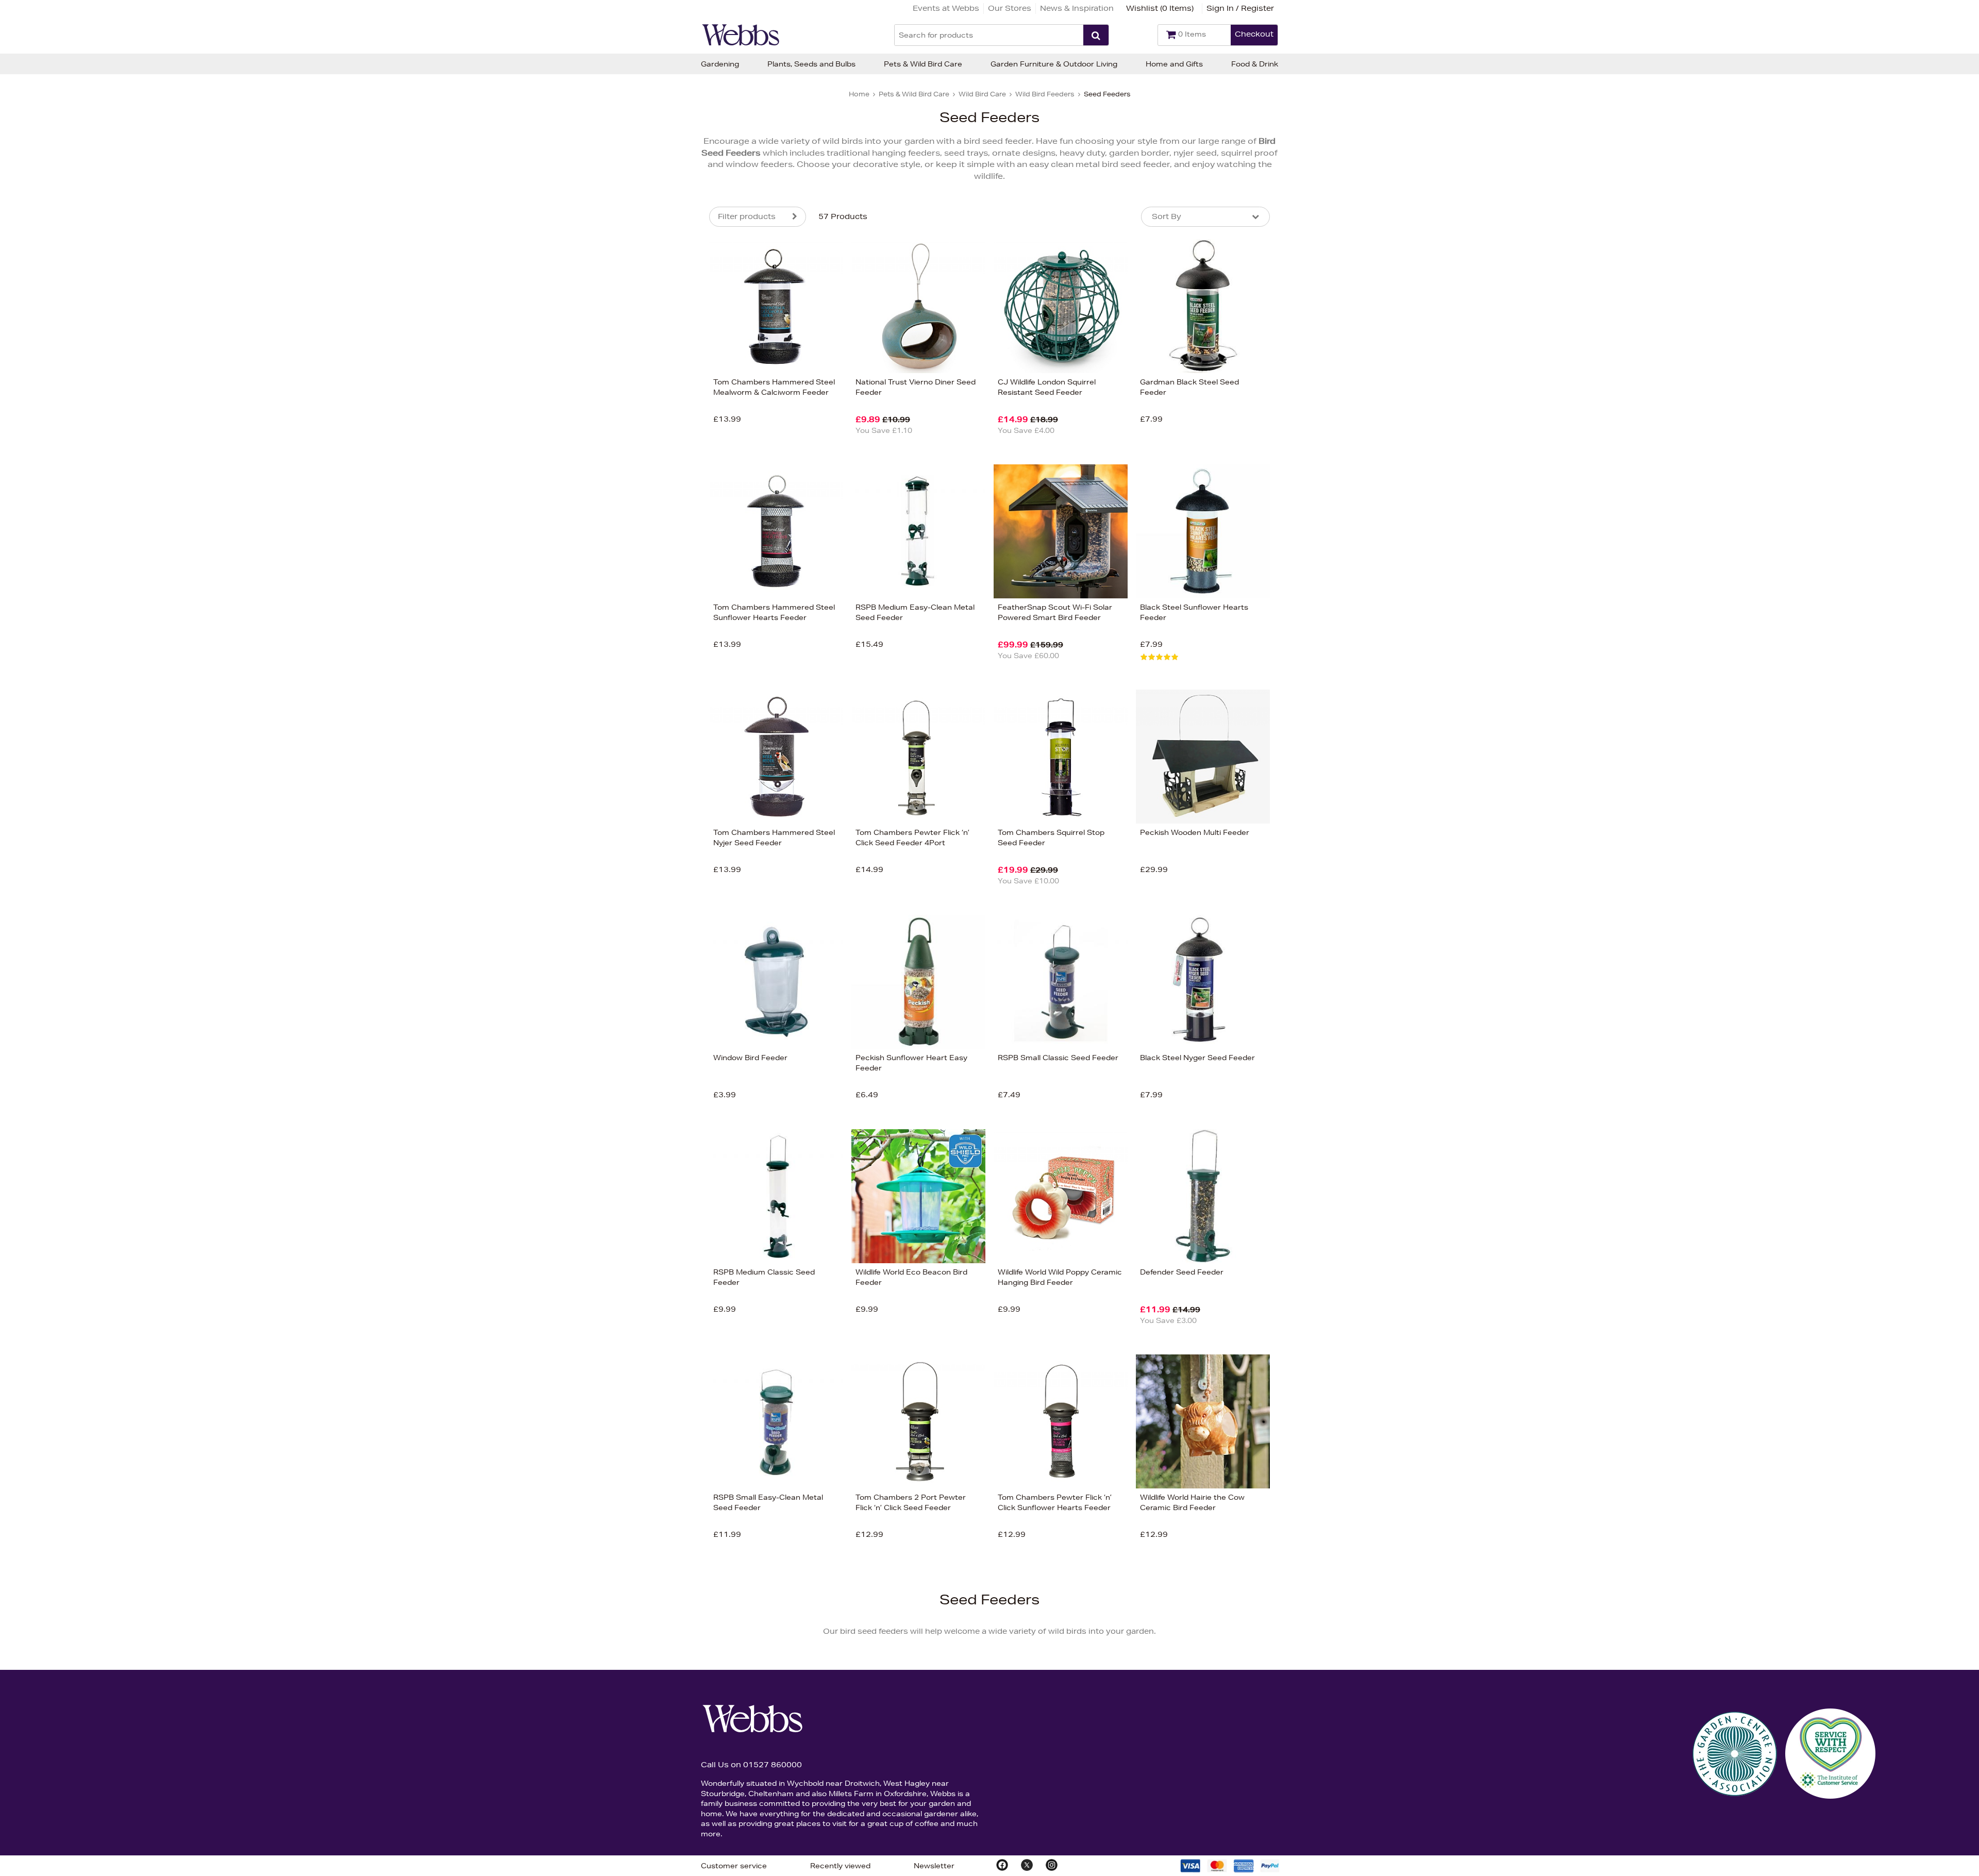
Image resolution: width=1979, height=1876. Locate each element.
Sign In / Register (1240, 8)
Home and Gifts (1174, 64)
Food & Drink (1255, 64)
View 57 (666, 437)
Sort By (1167, 216)
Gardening (720, 64)
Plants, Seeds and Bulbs (811, 64)
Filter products (747, 216)
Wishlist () (1160, 8)
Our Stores (1010, 8)
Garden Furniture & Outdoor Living (1054, 64)
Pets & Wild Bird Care (923, 64)
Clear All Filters (597, 437)
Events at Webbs (946, 8)
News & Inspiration (1077, 8)
